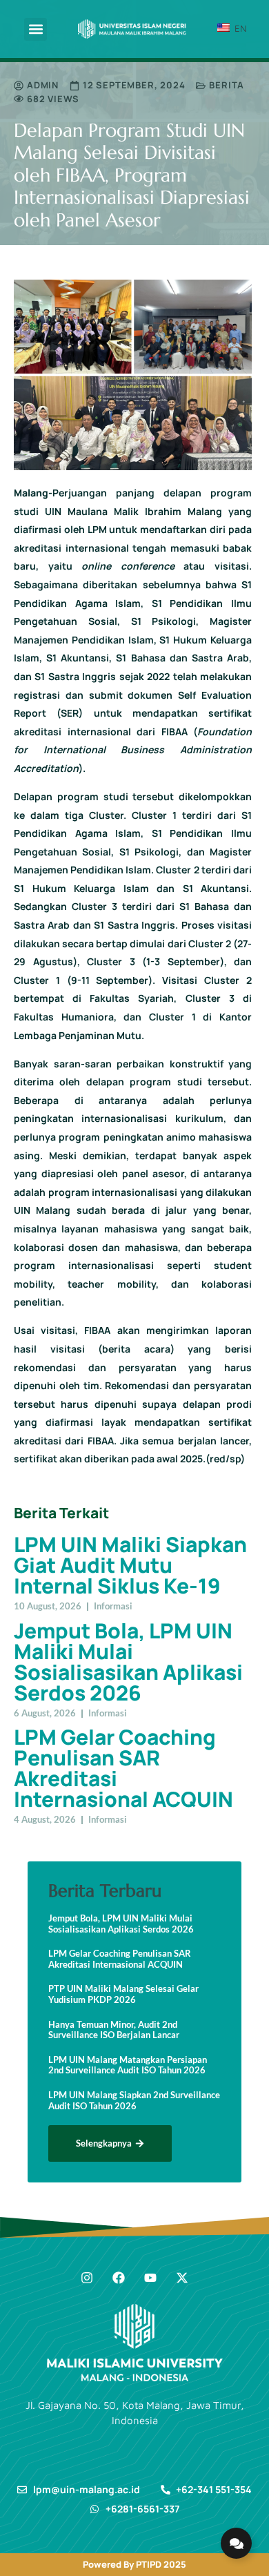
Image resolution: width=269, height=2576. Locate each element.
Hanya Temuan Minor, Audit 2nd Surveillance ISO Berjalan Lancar (114, 2030)
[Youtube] (150, 2278)
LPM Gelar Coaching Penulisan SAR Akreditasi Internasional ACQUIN (123, 1768)
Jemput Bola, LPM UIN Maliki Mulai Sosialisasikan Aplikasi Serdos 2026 (128, 1662)
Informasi (113, 1606)
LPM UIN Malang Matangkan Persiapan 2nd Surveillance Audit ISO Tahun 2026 (128, 2065)
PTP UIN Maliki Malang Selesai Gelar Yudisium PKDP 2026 (123, 1994)
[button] (36, 29)
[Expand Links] (236, 2543)
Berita (227, 85)
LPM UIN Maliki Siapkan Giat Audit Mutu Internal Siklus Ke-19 (130, 1565)
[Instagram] (87, 2278)
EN (239, 28)
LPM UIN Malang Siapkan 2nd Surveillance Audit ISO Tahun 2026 (134, 2101)
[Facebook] (119, 2278)
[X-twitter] (182, 2278)
